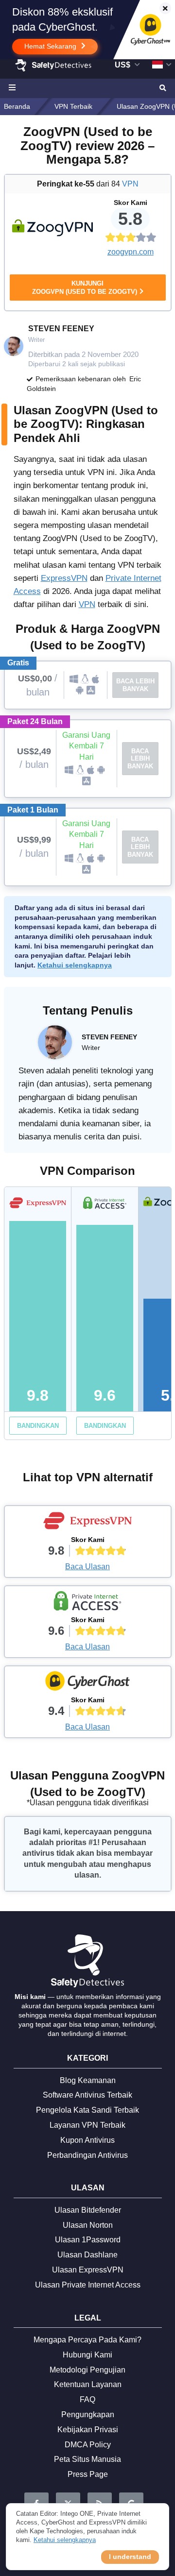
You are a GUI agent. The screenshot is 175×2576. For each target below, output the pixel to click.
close (161, 9)
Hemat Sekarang (51, 46)
